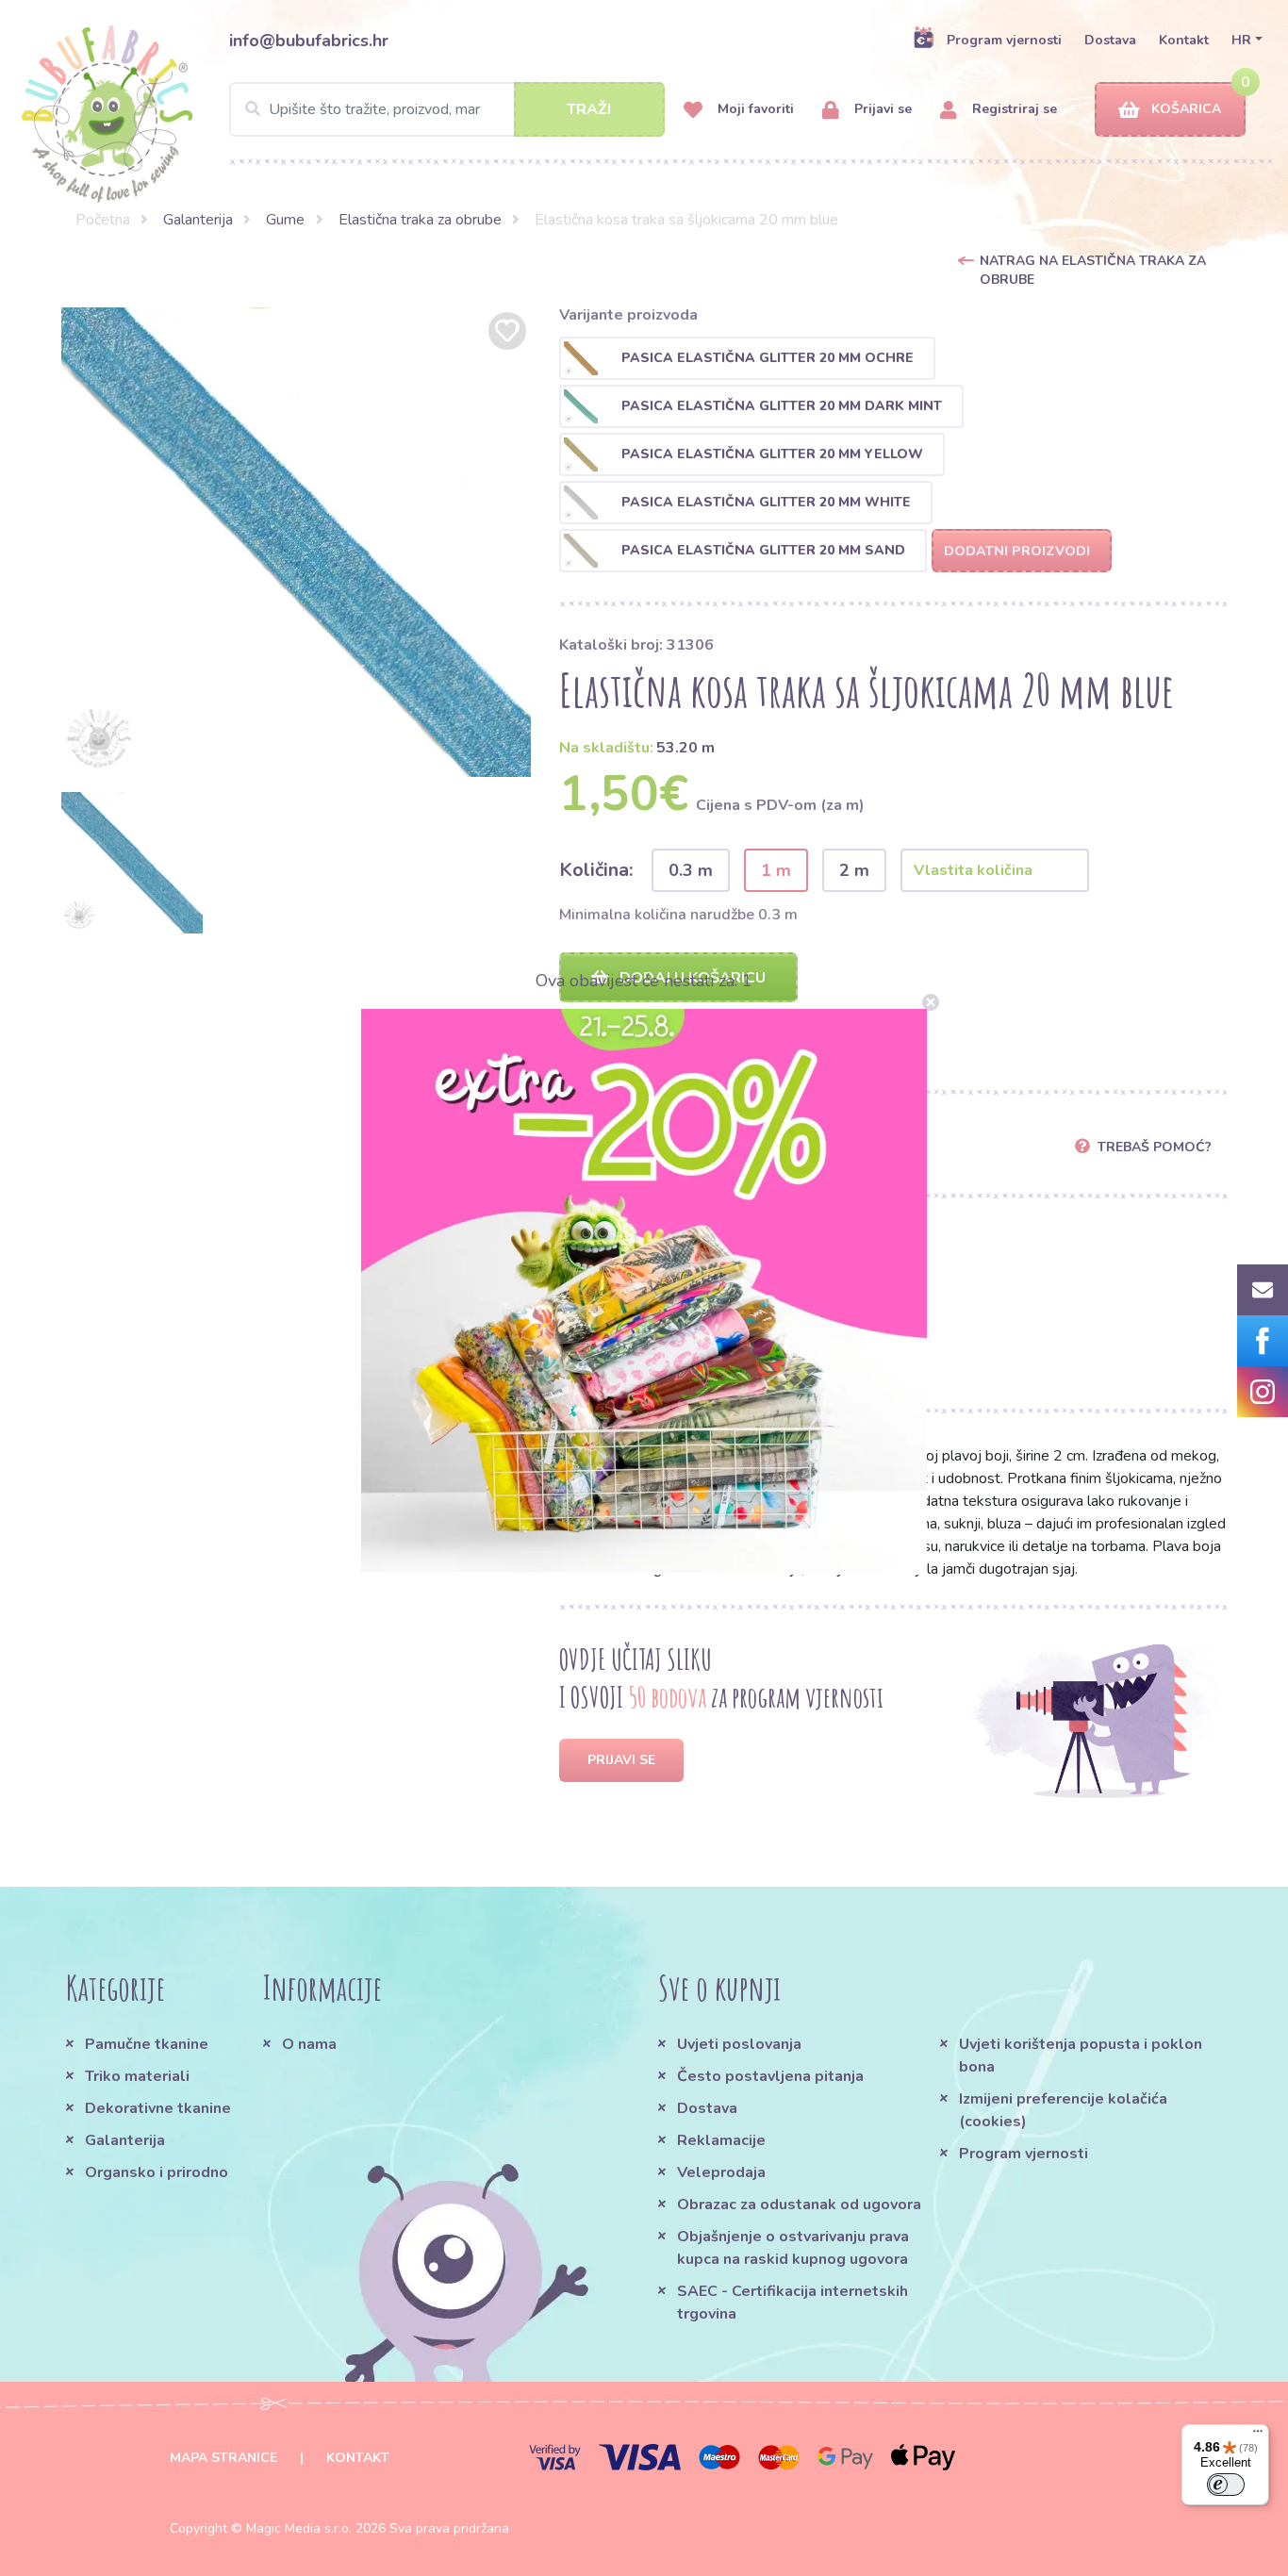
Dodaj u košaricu (691, 978)
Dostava (1110, 40)
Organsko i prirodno (157, 2172)
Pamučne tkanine (147, 2044)
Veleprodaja (721, 2172)
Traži (589, 109)
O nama (309, 2044)
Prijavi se (881, 109)
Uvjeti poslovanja (739, 2044)
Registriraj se (1013, 109)
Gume (285, 220)
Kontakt (1184, 40)
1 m (776, 870)
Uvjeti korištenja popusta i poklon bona (1081, 2056)
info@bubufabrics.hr (309, 41)
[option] (296, 542)
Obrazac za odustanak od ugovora (799, 2204)
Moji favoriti (754, 109)
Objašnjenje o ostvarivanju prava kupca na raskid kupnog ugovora (793, 2248)
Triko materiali (137, 2076)
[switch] (1226, 2485)
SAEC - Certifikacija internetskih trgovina (793, 2303)
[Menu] (1258, 2436)
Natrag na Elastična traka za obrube (1093, 270)
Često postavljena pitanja (770, 2076)
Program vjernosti (1004, 40)
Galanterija (198, 220)
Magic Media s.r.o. (299, 2528)
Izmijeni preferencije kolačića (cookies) (1063, 2110)
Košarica (1186, 109)
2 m (854, 870)
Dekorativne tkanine (158, 2108)
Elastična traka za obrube (420, 220)
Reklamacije (721, 2140)
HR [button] (1241, 40)
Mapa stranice (223, 2458)
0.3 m (691, 870)
